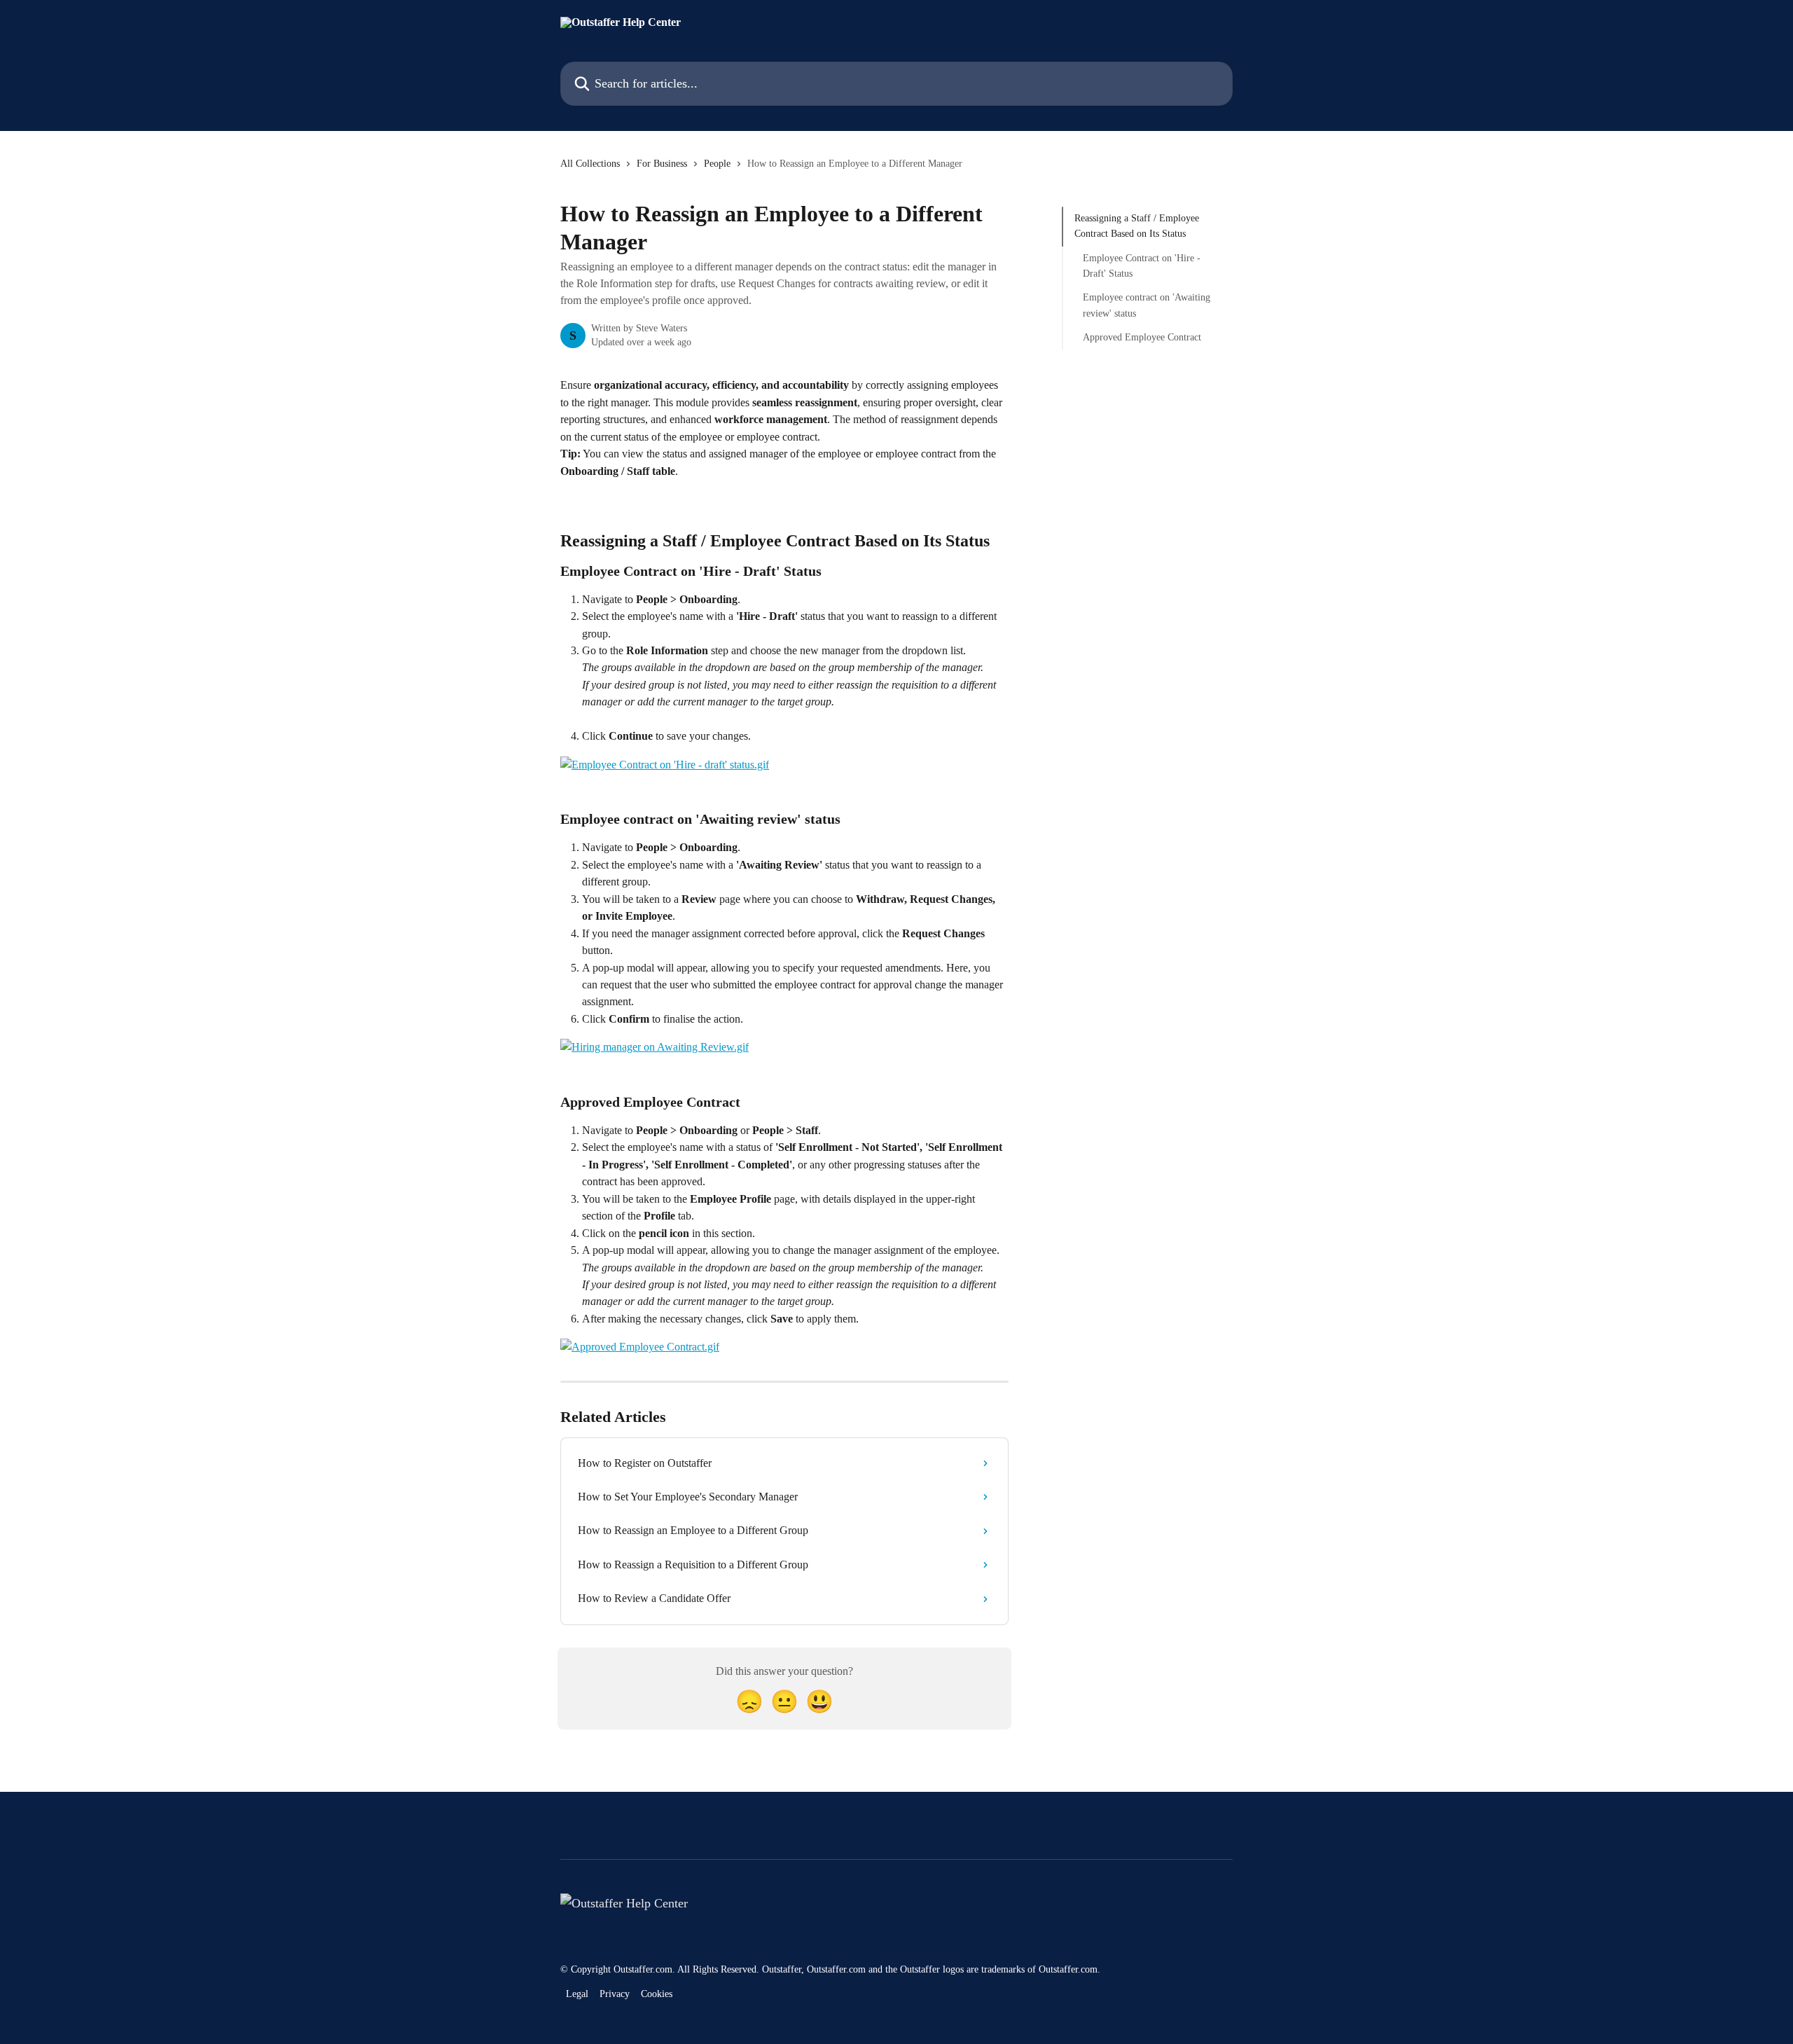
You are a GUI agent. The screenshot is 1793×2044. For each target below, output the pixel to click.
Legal (577, 1994)
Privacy (615, 1994)
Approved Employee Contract (1142, 337)
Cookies (657, 1994)
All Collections (590, 164)
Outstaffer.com (643, 1969)
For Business (662, 164)
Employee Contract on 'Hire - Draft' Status (1142, 266)
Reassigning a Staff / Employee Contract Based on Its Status (1137, 226)
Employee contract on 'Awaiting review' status (1147, 305)
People (717, 164)
